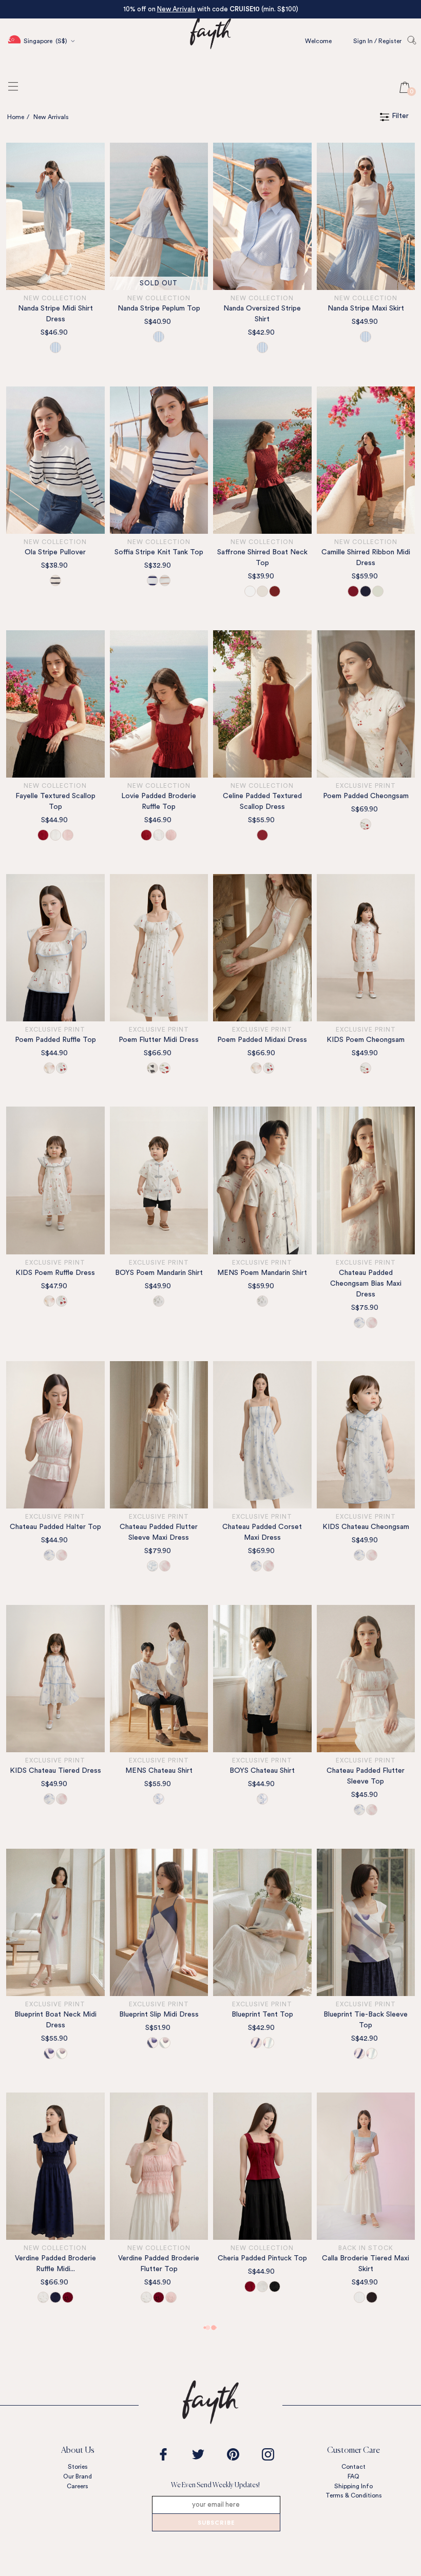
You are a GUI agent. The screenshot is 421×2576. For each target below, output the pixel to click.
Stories (78, 2467)
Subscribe (216, 2523)
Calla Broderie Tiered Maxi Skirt (366, 2264)
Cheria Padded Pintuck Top (262, 2258)
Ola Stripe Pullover (55, 552)
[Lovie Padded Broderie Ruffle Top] (159, 704)
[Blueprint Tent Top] (262, 1922)
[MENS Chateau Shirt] (159, 1679)
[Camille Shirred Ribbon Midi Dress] (366, 460)
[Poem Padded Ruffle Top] (55, 948)
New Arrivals (176, 9)
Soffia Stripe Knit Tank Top (159, 552)
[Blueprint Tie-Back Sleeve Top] (366, 1922)
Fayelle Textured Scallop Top (55, 801)
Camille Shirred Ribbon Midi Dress (366, 558)
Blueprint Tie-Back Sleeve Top (366, 2020)
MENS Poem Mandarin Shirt (262, 1273)
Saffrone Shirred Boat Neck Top (262, 558)
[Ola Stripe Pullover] (55, 460)
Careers (78, 2486)
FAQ (353, 2476)
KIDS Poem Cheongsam (366, 1040)
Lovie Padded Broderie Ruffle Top (159, 801)
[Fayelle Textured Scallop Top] (55, 704)
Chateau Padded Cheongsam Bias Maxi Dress (366, 1284)
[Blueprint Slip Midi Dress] (159, 1922)
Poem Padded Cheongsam (366, 796)
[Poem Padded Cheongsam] (366, 704)
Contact (353, 2467)
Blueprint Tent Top (262, 2015)
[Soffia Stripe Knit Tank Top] (159, 460)
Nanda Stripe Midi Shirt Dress (55, 314)
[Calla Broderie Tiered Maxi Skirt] (366, 2166)
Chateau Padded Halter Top (55, 1527)
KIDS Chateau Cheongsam (366, 1527)
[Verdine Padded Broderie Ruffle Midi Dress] (55, 2166)
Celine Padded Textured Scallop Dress (262, 801)
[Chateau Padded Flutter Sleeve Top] (366, 1679)
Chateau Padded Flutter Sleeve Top (366, 1776)
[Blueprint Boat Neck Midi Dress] (55, 1922)
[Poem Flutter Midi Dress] (159, 948)
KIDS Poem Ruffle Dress (55, 1273)
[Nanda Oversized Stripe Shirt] (262, 216)
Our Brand (78, 2476)
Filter (400, 116)
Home (16, 117)
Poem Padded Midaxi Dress (262, 1040)
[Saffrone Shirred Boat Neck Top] (262, 460)
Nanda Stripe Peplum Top (159, 308)
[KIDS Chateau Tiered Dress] (55, 1679)
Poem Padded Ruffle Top (55, 1040)
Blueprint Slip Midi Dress (159, 2015)
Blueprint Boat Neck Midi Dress (55, 2020)
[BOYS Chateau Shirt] (262, 1679)
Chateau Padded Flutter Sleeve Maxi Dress (159, 1532)
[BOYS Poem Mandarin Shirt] (159, 1180)
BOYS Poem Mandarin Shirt (159, 1273)
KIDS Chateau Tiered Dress (55, 1771)
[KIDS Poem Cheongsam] (366, 948)
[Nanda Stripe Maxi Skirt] (366, 216)
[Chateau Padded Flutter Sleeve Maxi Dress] (159, 1435)
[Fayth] (210, 64)
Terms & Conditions (354, 2495)
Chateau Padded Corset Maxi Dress (262, 1532)
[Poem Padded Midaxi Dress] (262, 948)
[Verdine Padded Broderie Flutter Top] (159, 2166)
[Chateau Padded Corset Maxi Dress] (262, 1435)
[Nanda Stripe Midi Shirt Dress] (55, 216)
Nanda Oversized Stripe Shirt (262, 314)
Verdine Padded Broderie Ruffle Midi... (55, 2264)
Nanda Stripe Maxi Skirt (366, 308)
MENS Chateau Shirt (159, 1771)
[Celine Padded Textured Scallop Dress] (262, 704)
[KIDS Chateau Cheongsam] (366, 1435)
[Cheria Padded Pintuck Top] (262, 2166)
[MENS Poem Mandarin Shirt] (262, 1180)
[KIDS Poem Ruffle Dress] (55, 1180)
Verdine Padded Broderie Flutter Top (159, 2264)
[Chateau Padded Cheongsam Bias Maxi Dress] (366, 1180)
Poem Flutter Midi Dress (159, 1040)
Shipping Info (353, 2486)
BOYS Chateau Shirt (262, 1771)
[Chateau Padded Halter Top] (55, 1435)
